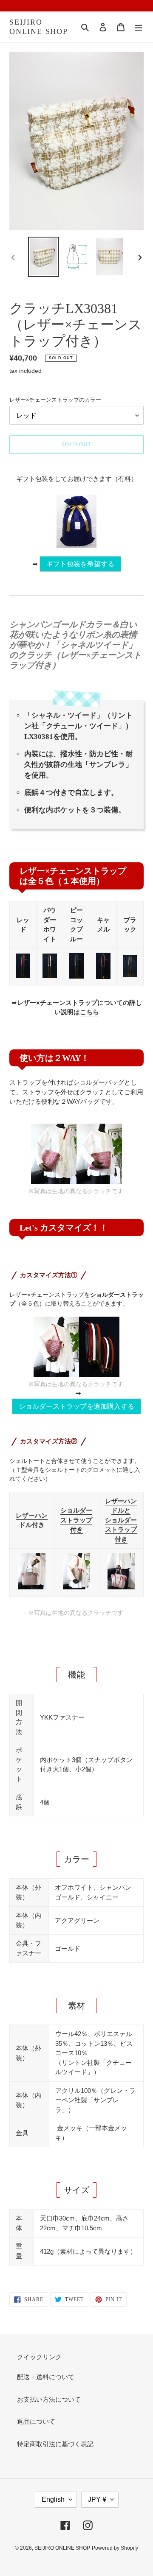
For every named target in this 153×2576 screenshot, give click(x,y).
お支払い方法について (49, 2399)
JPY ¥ (97, 2499)
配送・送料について (46, 2377)
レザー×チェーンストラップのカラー (55, 400)
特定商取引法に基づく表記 (55, 2444)
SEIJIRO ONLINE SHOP (39, 27)
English (53, 2499)
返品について (36, 2421)
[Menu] (139, 27)
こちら (89, 1012)
